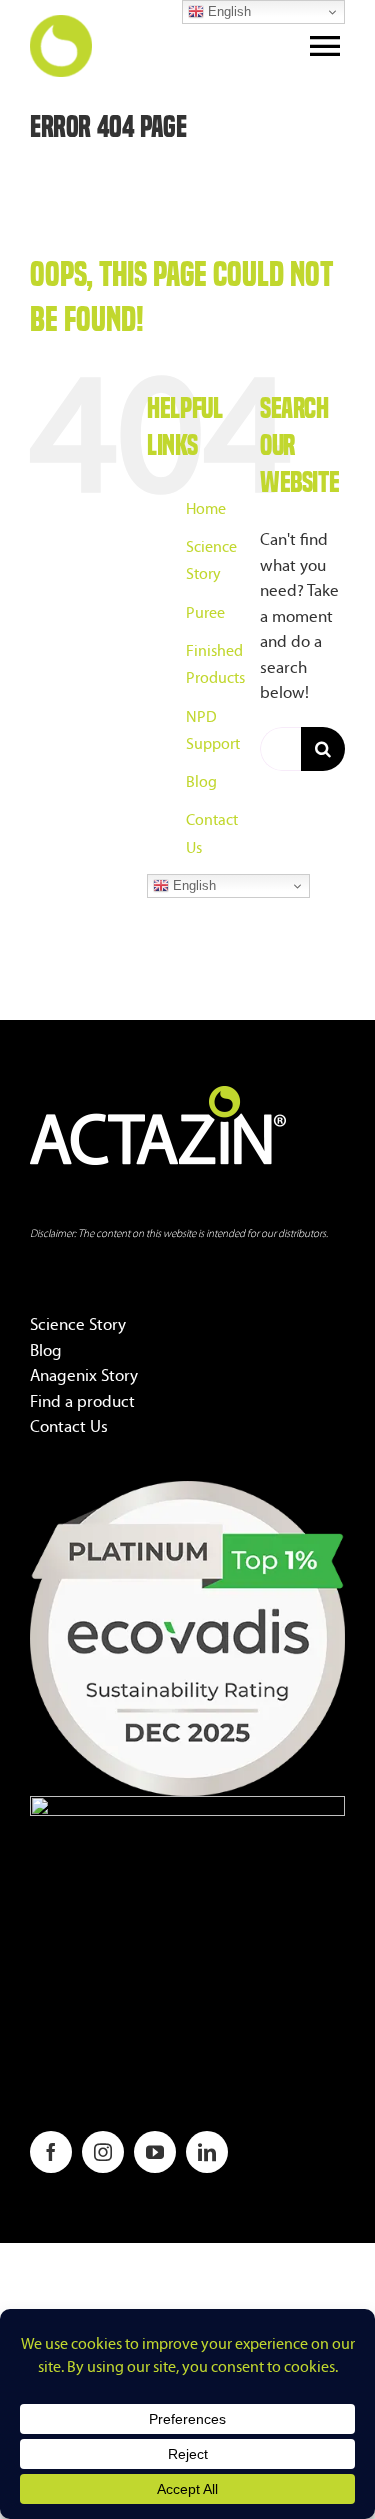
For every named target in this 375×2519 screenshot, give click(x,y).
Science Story (78, 1325)
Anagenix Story (84, 1376)
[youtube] (155, 2152)
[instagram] (103, 2152)
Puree (205, 614)
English (192, 885)
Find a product (82, 1402)
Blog (201, 783)
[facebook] (51, 2152)
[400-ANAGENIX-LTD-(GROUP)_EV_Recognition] (187, 1489)
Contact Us (69, 1427)
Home (206, 510)
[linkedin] (207, 2152)
